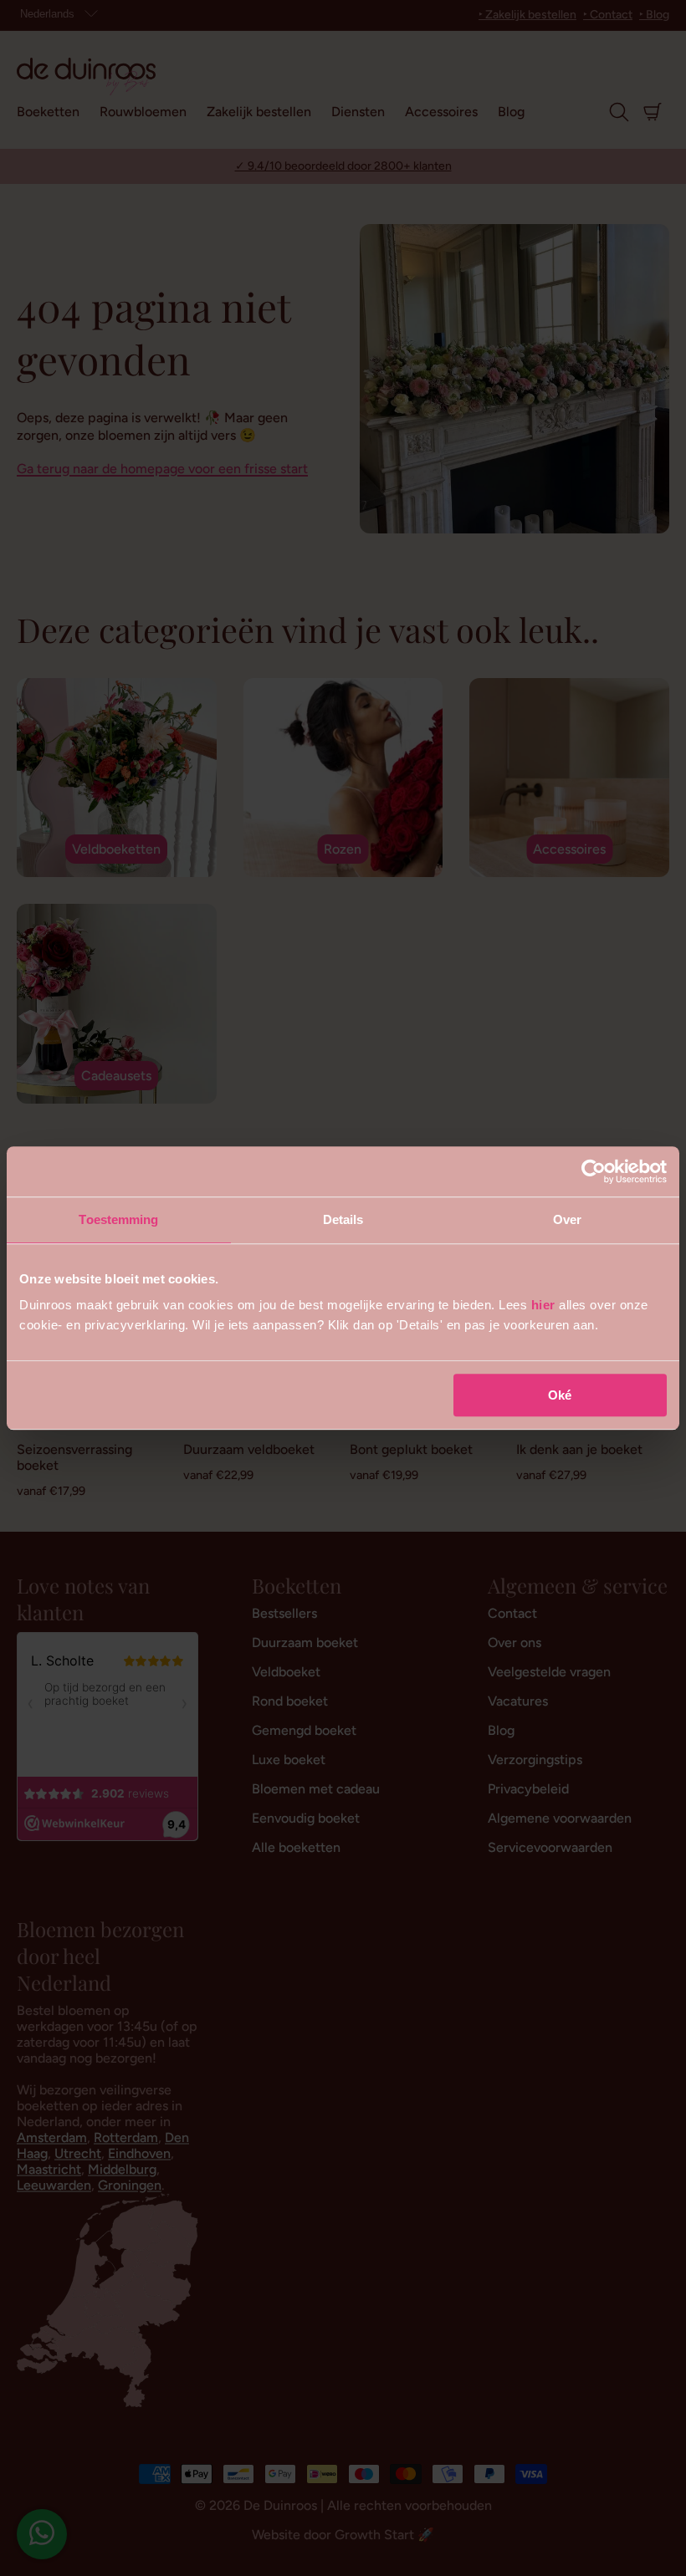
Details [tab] (343, 1219)
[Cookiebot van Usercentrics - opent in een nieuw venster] (594, 1171)
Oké (560, 1395)
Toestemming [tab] (118, 1219)
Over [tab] (567, 1219)
